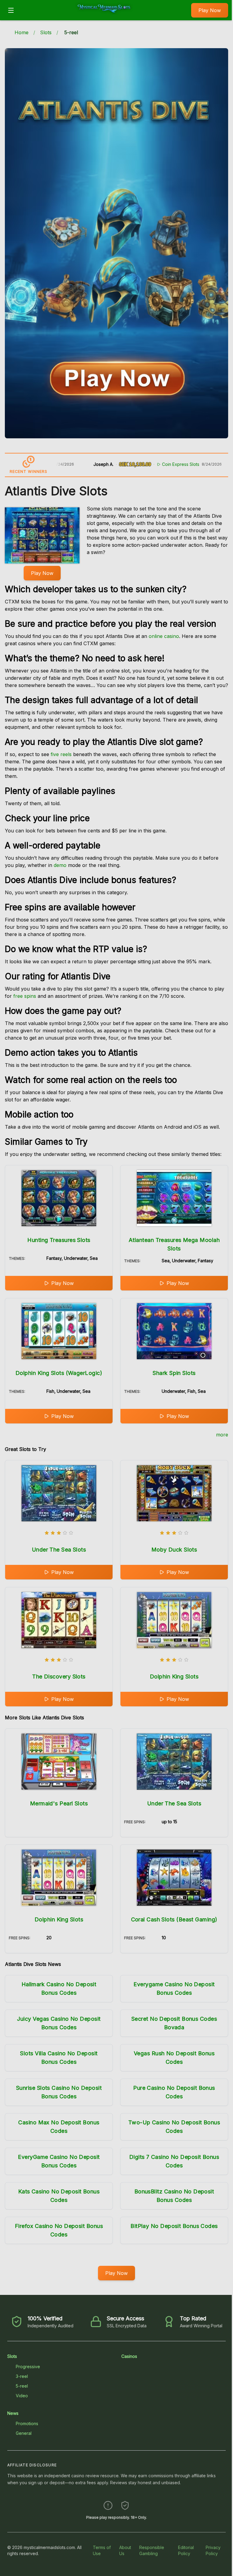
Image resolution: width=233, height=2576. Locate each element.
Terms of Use (102, 2550)
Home (22, 32)
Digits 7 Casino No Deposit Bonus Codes (174, 2161)
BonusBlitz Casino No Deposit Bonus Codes (174, 2196)
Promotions (27, 2423)
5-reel (22, 2386)
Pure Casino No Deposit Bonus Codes (174, 2092)
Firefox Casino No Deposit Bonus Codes (59, 2230)
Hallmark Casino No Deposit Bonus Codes (59, 1988)
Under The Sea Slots (59, 1550)
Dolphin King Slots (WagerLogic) (59, 1373)
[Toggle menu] (11, 10)
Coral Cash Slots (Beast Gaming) (174, 1919)
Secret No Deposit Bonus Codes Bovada (174, 2023)
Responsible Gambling (152, 2550)
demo (60, 865)
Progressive (28, 2367)
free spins (25, 996)
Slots (46, 32)
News (13, 2413)
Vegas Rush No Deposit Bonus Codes (174, 2058)
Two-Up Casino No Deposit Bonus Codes (174, 2127)
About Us (125, 2550)
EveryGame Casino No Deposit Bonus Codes (59, 2161)
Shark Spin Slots (174, 1373)
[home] (104, 16)
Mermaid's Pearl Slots (59, 1803)
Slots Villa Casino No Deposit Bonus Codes (59, 2058)
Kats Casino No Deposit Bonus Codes (59, 2196)
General (24, 2433)
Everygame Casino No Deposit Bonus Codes (174, 1988)
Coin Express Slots (140, 464)
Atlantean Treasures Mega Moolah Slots (174, 1244)
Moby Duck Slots (174, 1550)
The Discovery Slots (59, 1676)
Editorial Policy (186, 2550)
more (222, 1435)
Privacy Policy (213, 2550)
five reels (61, 754)
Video (22, 2396)
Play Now (210, 10)
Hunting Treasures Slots (59, 1240)
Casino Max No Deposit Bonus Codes (59, 2127)
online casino (164, 636)
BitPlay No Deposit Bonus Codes (174, 2226)
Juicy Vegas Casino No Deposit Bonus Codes (59, 2023)
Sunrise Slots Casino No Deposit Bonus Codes (59, 2092)
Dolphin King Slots (174, 1676)
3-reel (22, 2376)
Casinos (129, 2356)
